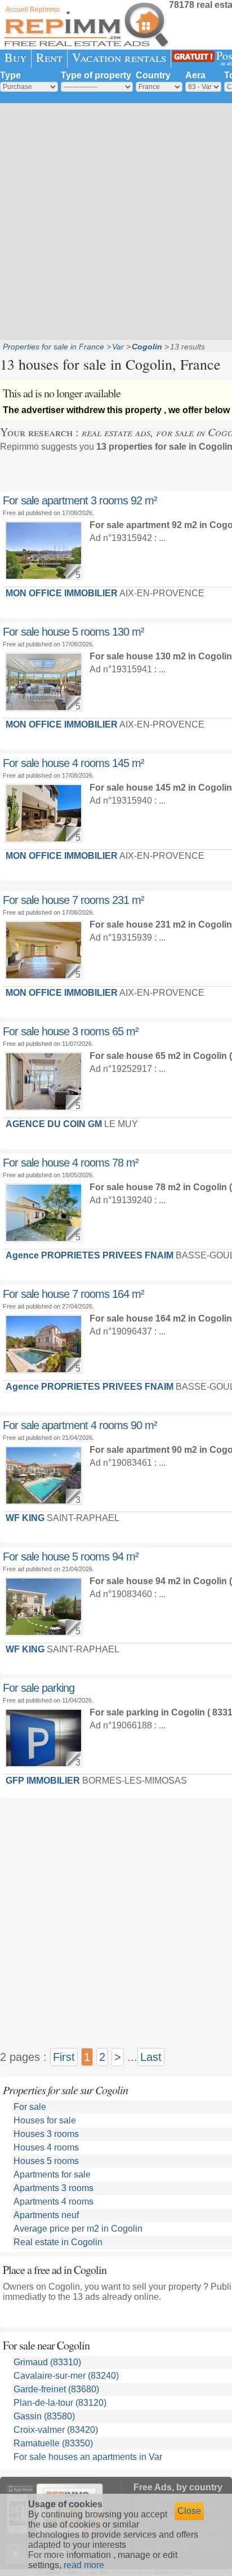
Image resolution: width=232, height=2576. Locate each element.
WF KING (25, 1518)
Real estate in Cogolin (58, 2242)
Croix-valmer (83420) (56, 2430)
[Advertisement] (116, 220)
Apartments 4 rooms (53, 2202)
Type (10, 75)
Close (189, 2511)
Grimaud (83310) (47, 2362)
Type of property (96, 75)
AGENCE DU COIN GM (54, 1124)
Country (153, 75)
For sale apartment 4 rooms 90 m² (80, 1425)
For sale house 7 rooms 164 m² (73, 1294)
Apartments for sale (52, 2174)
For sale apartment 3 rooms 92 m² (80, 500)
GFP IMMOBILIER (43, 1781)
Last (151, 2057)
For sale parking (39, 1688)
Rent (49, 57)
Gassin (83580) (44, 2416)
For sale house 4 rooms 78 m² (71, 1163)
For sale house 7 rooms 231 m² (73, 900)
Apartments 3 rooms (53, 2188)
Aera (195, 75)
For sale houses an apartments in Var (88, 2457)
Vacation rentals (119, 57)
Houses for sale (45, 2120)
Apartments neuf (46, 2215)
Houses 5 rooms (46, 2161)
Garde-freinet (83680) (56, 2389)
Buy (15, 57)
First (64, 2057)
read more (84, 2565)
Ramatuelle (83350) (53, 2443)
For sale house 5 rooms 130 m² (73, 632)
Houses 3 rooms (46, 2134)
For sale (30, 2107)
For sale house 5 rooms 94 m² (71, 1557)
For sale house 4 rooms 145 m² (73, 763)
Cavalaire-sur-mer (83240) (66, 2376)
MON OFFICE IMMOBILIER (62, 593)
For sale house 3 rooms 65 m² (71, 1031)
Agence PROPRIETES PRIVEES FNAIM (90, 1255)
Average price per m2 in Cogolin (78, 2229)
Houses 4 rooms (46, 2147)
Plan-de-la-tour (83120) (60, 2403)
